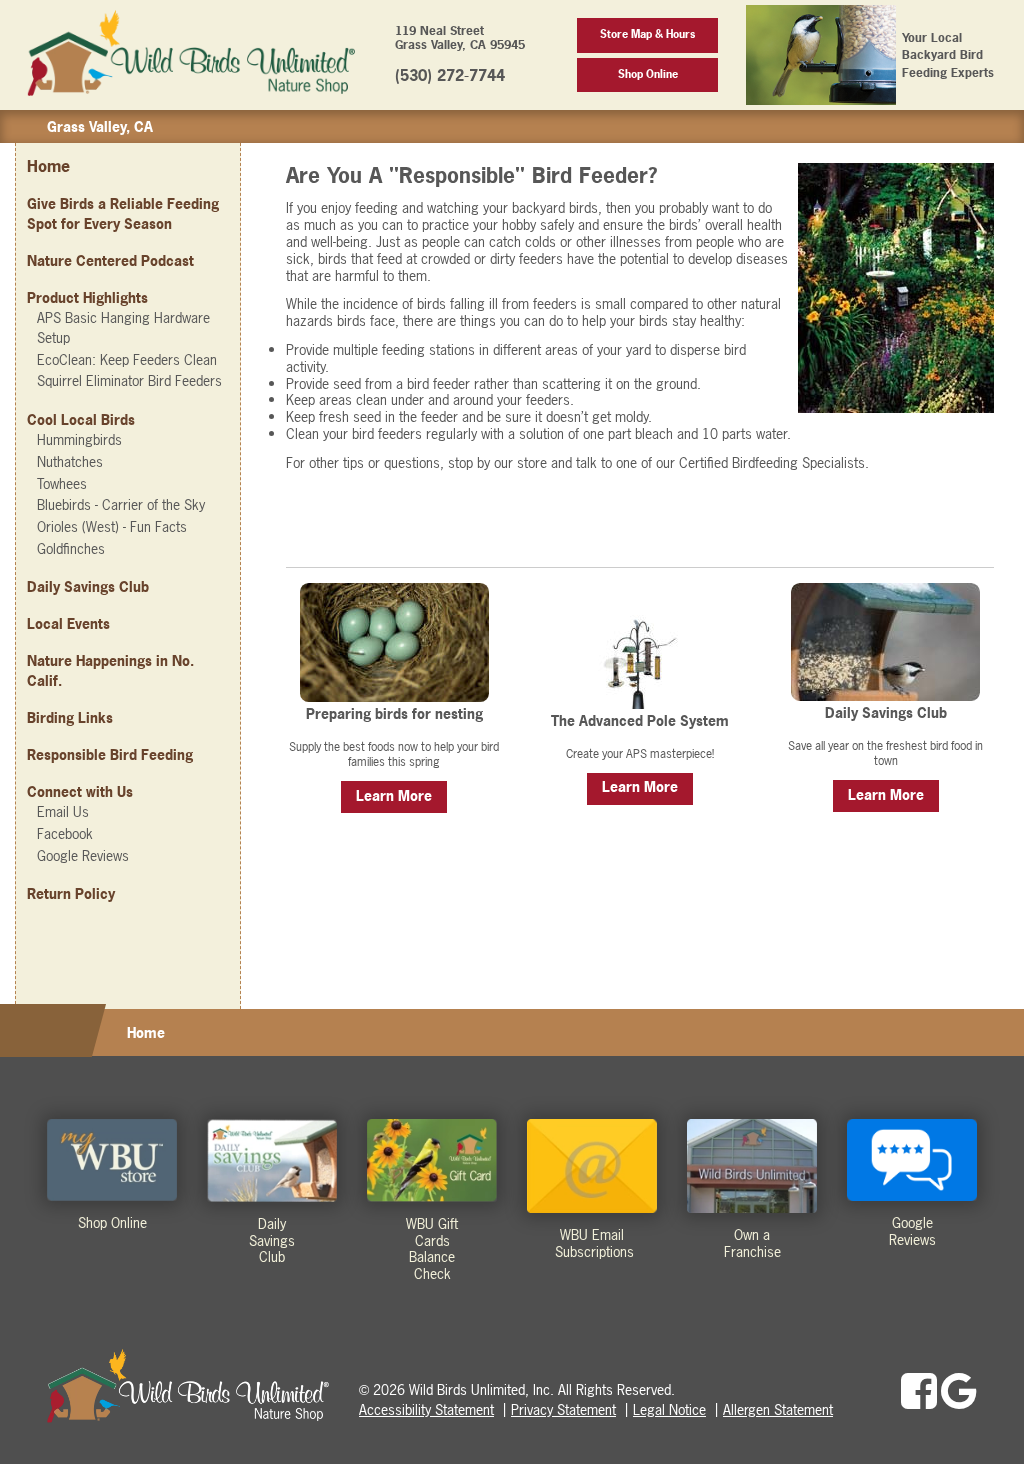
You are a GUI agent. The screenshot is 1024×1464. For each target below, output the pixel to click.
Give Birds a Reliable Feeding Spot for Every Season (123, 213)
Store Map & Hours (647, 34)
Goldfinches (71, 548)
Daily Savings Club (88, 586)
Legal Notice (669, 1409)
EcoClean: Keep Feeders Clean (127, 359)
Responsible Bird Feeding (110, 754)
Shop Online (648, 74)
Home (48, 166)
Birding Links (70, 717)
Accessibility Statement (426, 1409)
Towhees (62, 483)
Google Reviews (83, 855)
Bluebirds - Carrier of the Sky (121, 504)
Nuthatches (70, 461)
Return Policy (71, 893)
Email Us (63, 811)
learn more (394, 795)
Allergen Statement (778, 1409)
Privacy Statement (563, 1409)
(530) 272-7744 (450, 75)
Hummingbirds (79, 439)
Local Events (68, 623)
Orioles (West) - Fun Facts (112, 526)
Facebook (65, 833)
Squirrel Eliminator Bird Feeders (129, 380)
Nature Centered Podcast (110, 260)
